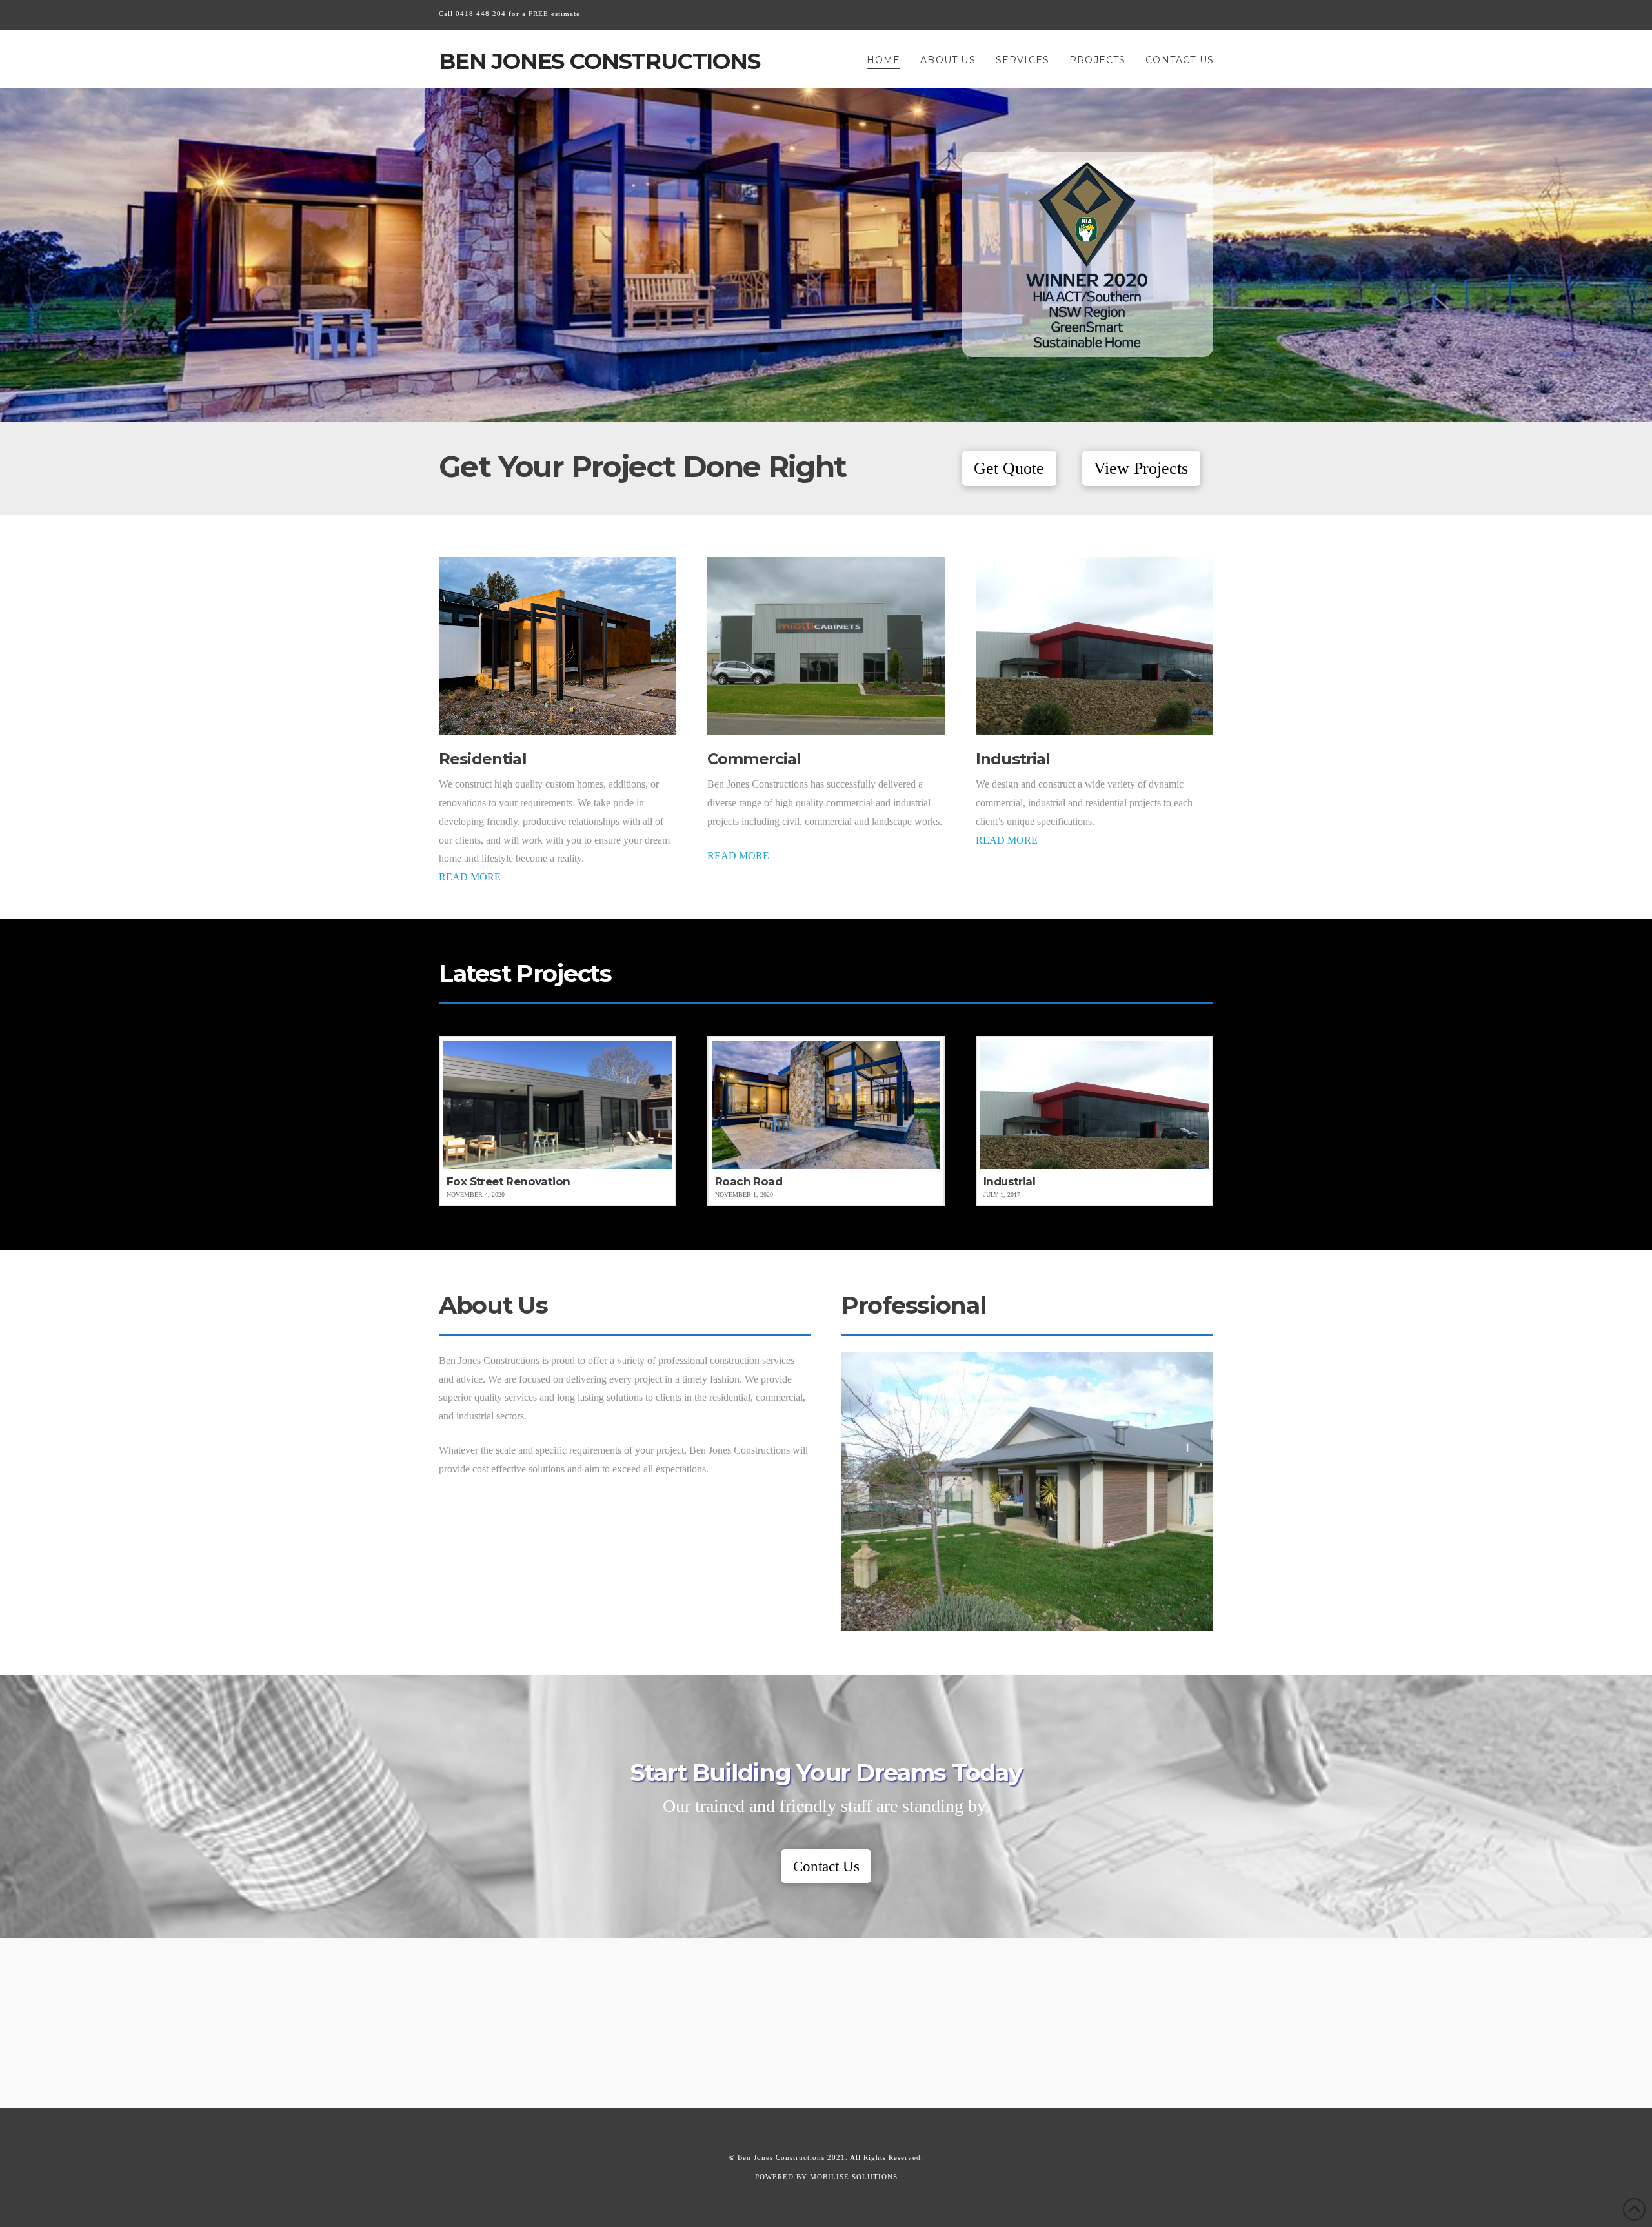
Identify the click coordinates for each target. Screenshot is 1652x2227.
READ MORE (470, 877)
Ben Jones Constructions (599, 61)
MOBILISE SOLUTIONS (854, 2177)
